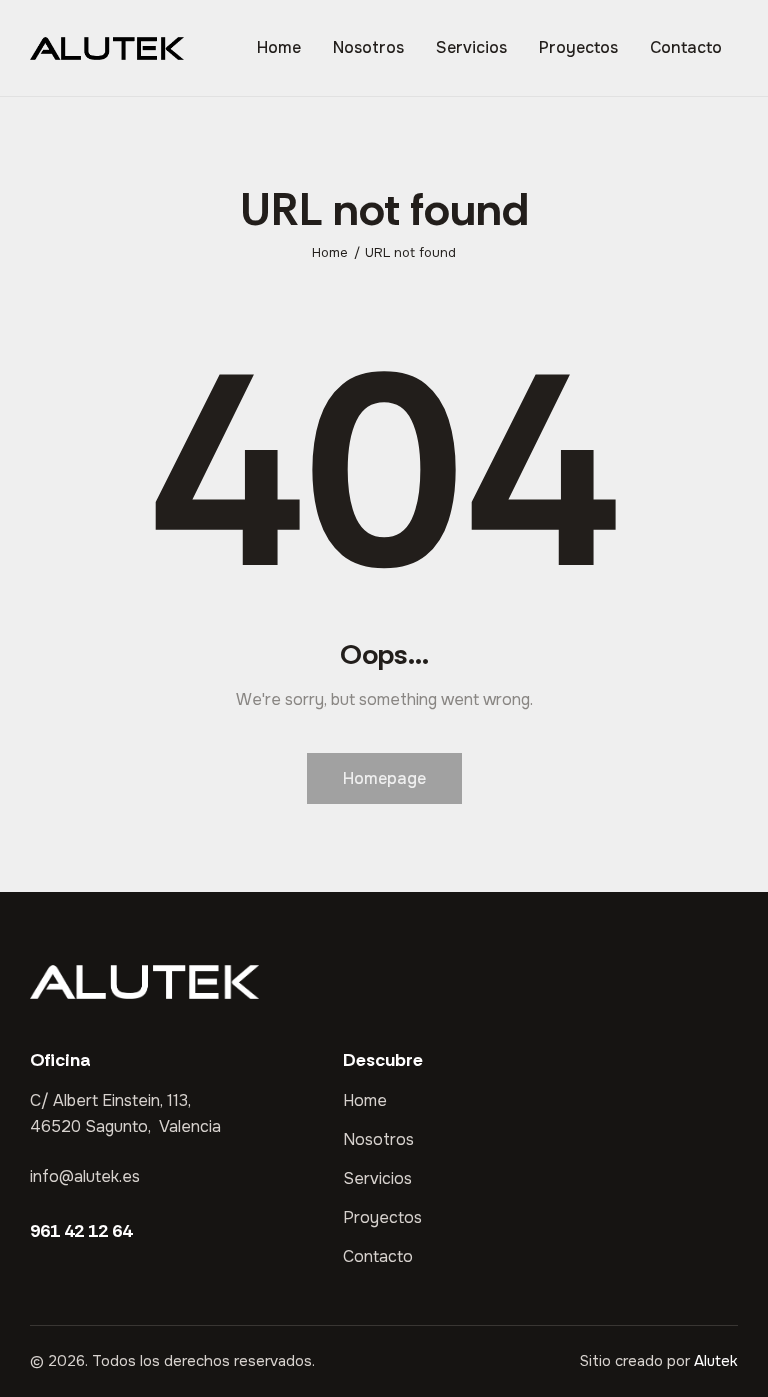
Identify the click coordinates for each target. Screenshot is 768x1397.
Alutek (716, 1361)
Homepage (384, 778)
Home (330, 252)
